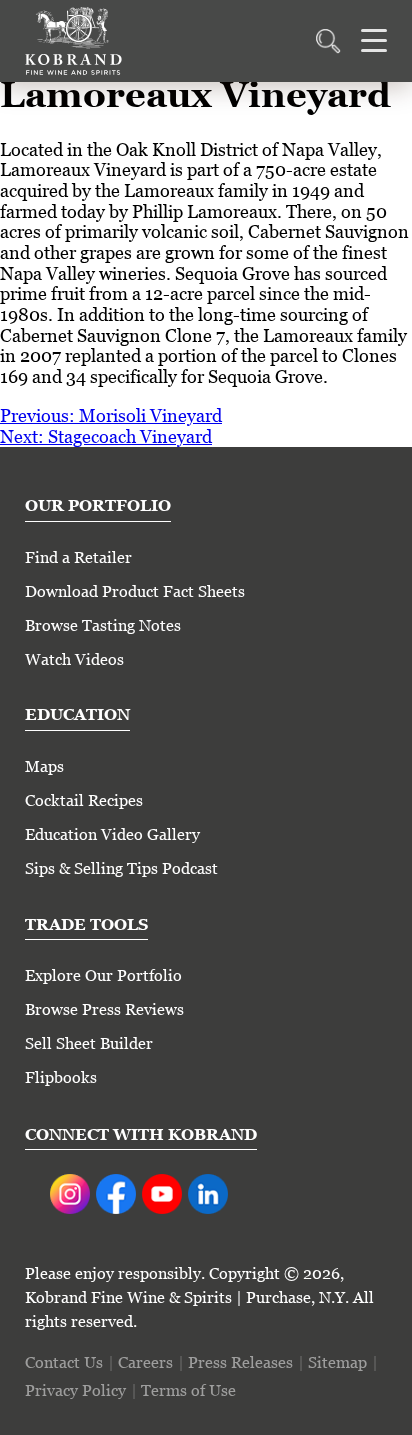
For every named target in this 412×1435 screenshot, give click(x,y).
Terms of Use (188, 1390)
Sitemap (337, 1362)
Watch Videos (74, 659)
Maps (44, 766)
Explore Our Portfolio (103, 975)
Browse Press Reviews (104, 1009)
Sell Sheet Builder (89, 1043)
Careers (145, 1362)
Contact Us (64, 1362)
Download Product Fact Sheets (135, 591)
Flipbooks (61, 1077)
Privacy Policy (75, 1390)
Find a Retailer (78, 557)
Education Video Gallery (112, 834)
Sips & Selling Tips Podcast (121, 868)
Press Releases (240, 1362)
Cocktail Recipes (84, 800)
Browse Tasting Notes (103, 625)
